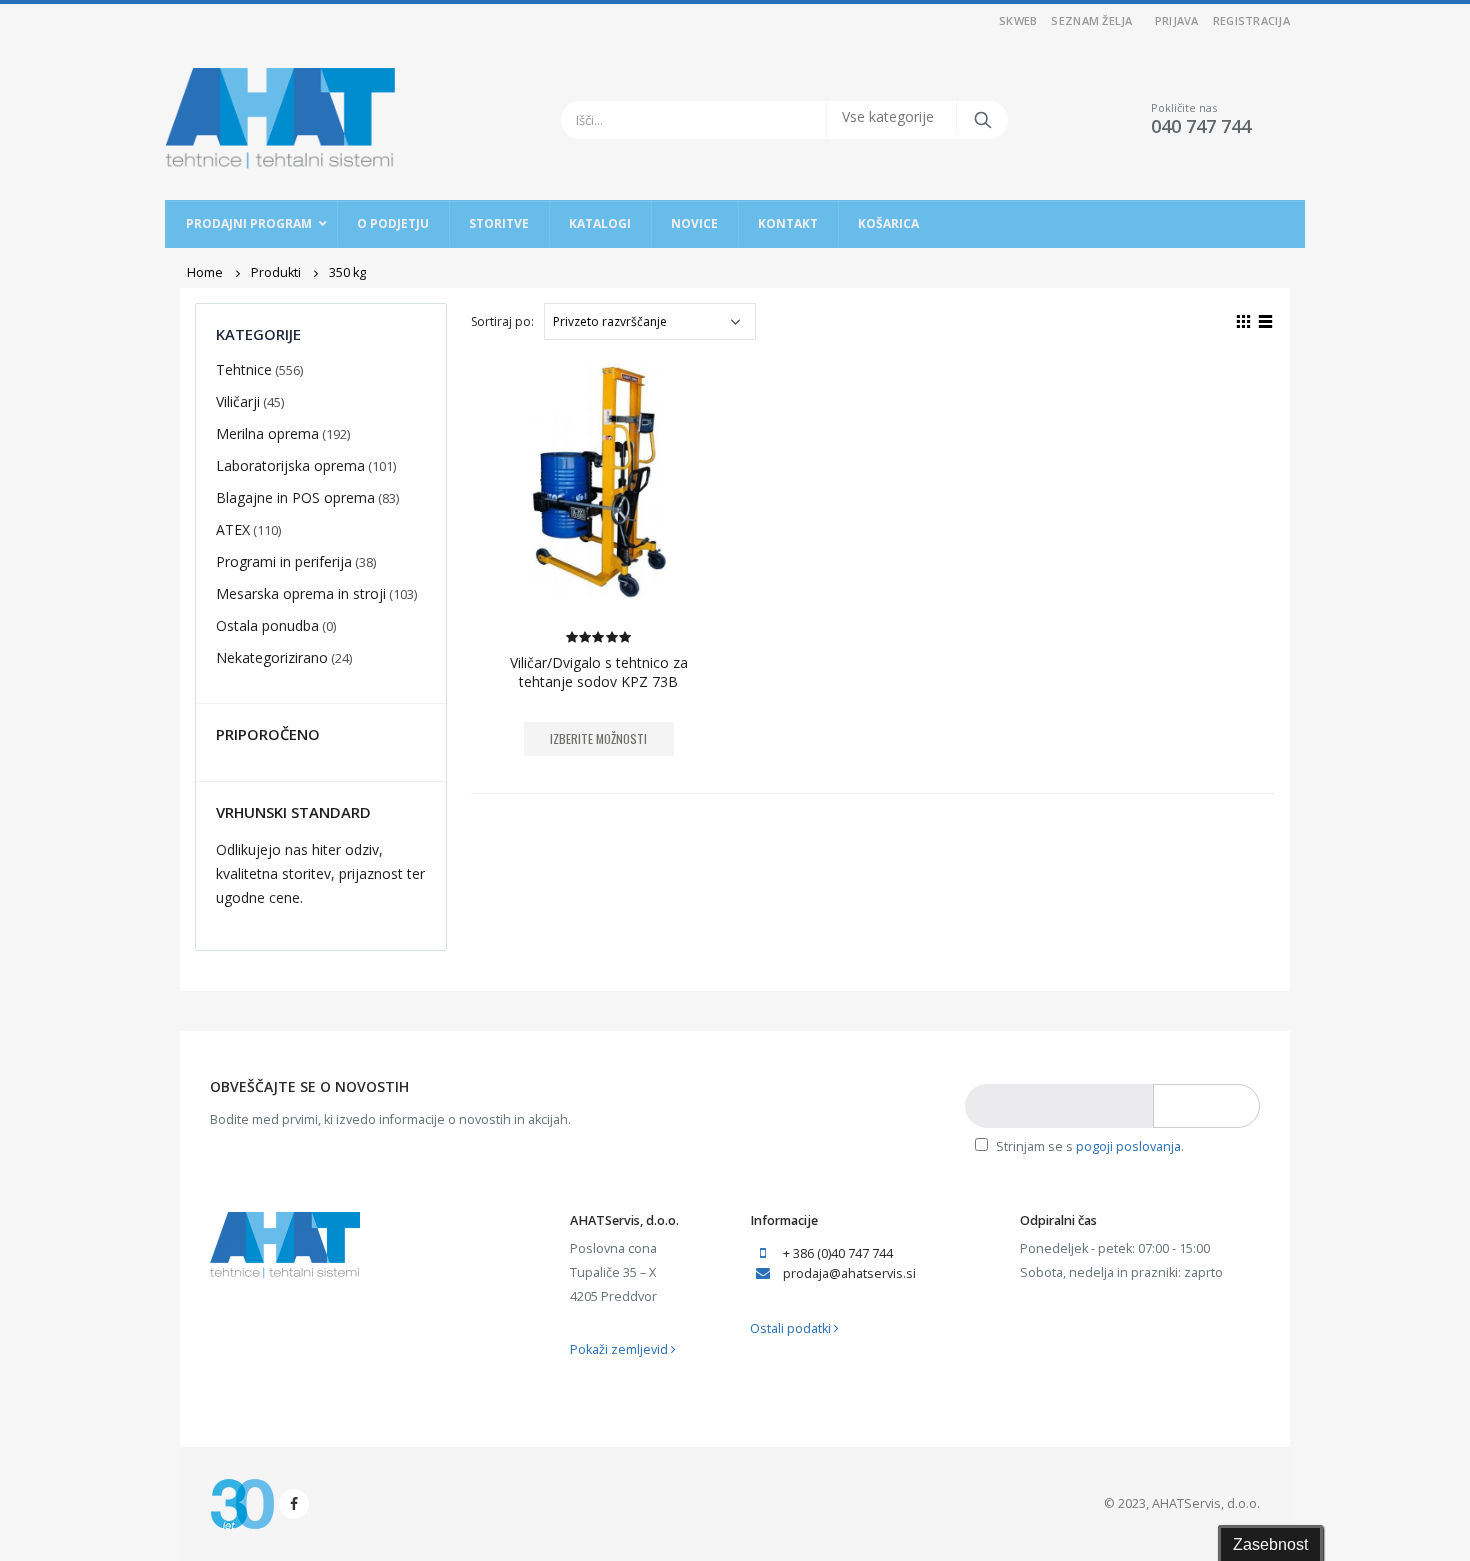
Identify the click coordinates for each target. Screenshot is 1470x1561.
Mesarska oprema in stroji (301, 593)
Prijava (1177, 20)
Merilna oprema (267, 433)
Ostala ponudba (267, 625)
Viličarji (238, 401)
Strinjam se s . (1088, 1146)
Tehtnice (244, 369)
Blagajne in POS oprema (295, 497)
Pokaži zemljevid (620, 1349)
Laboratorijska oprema (290, 465)
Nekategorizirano (272, 657)
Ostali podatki (792, 1328)
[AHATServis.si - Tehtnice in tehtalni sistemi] (280, 119)
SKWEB (1018, 20)
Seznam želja (1091, 20)
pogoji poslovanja (1128, 1146)
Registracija (1251, 20)
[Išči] (981, 120)
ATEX (233, 529)
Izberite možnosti (598, 738)
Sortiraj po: (502, 321)
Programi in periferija (284, 561)
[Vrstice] (1266, 319)
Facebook (294, 1504)
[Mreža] (1244, 319)
